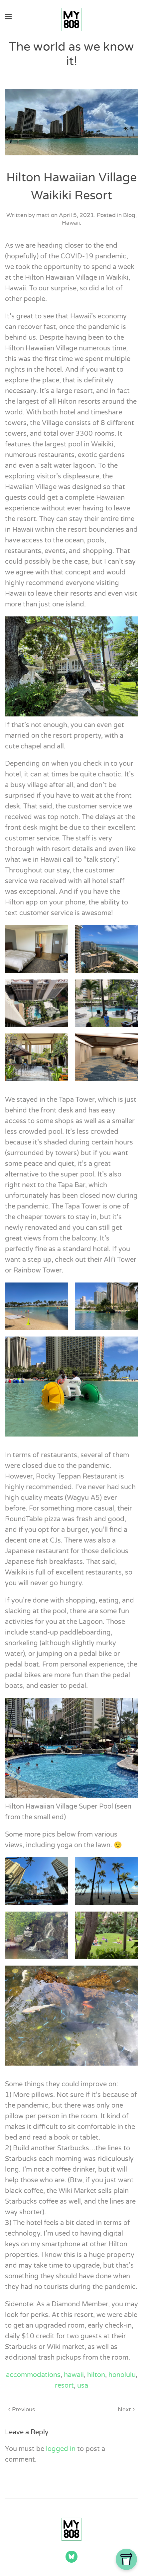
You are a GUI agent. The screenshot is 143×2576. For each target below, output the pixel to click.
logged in (61, 2449)
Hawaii (71, 223)
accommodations (33, 2375)
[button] (8, 17)
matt (43, 215)
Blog (129, 215)
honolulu (122, 2375)
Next (124, 2409)
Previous (23, 2409)
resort (64, 2386)
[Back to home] (71, 17)
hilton (96, 2375)
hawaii (74, 2375)
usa (83, 2386)
